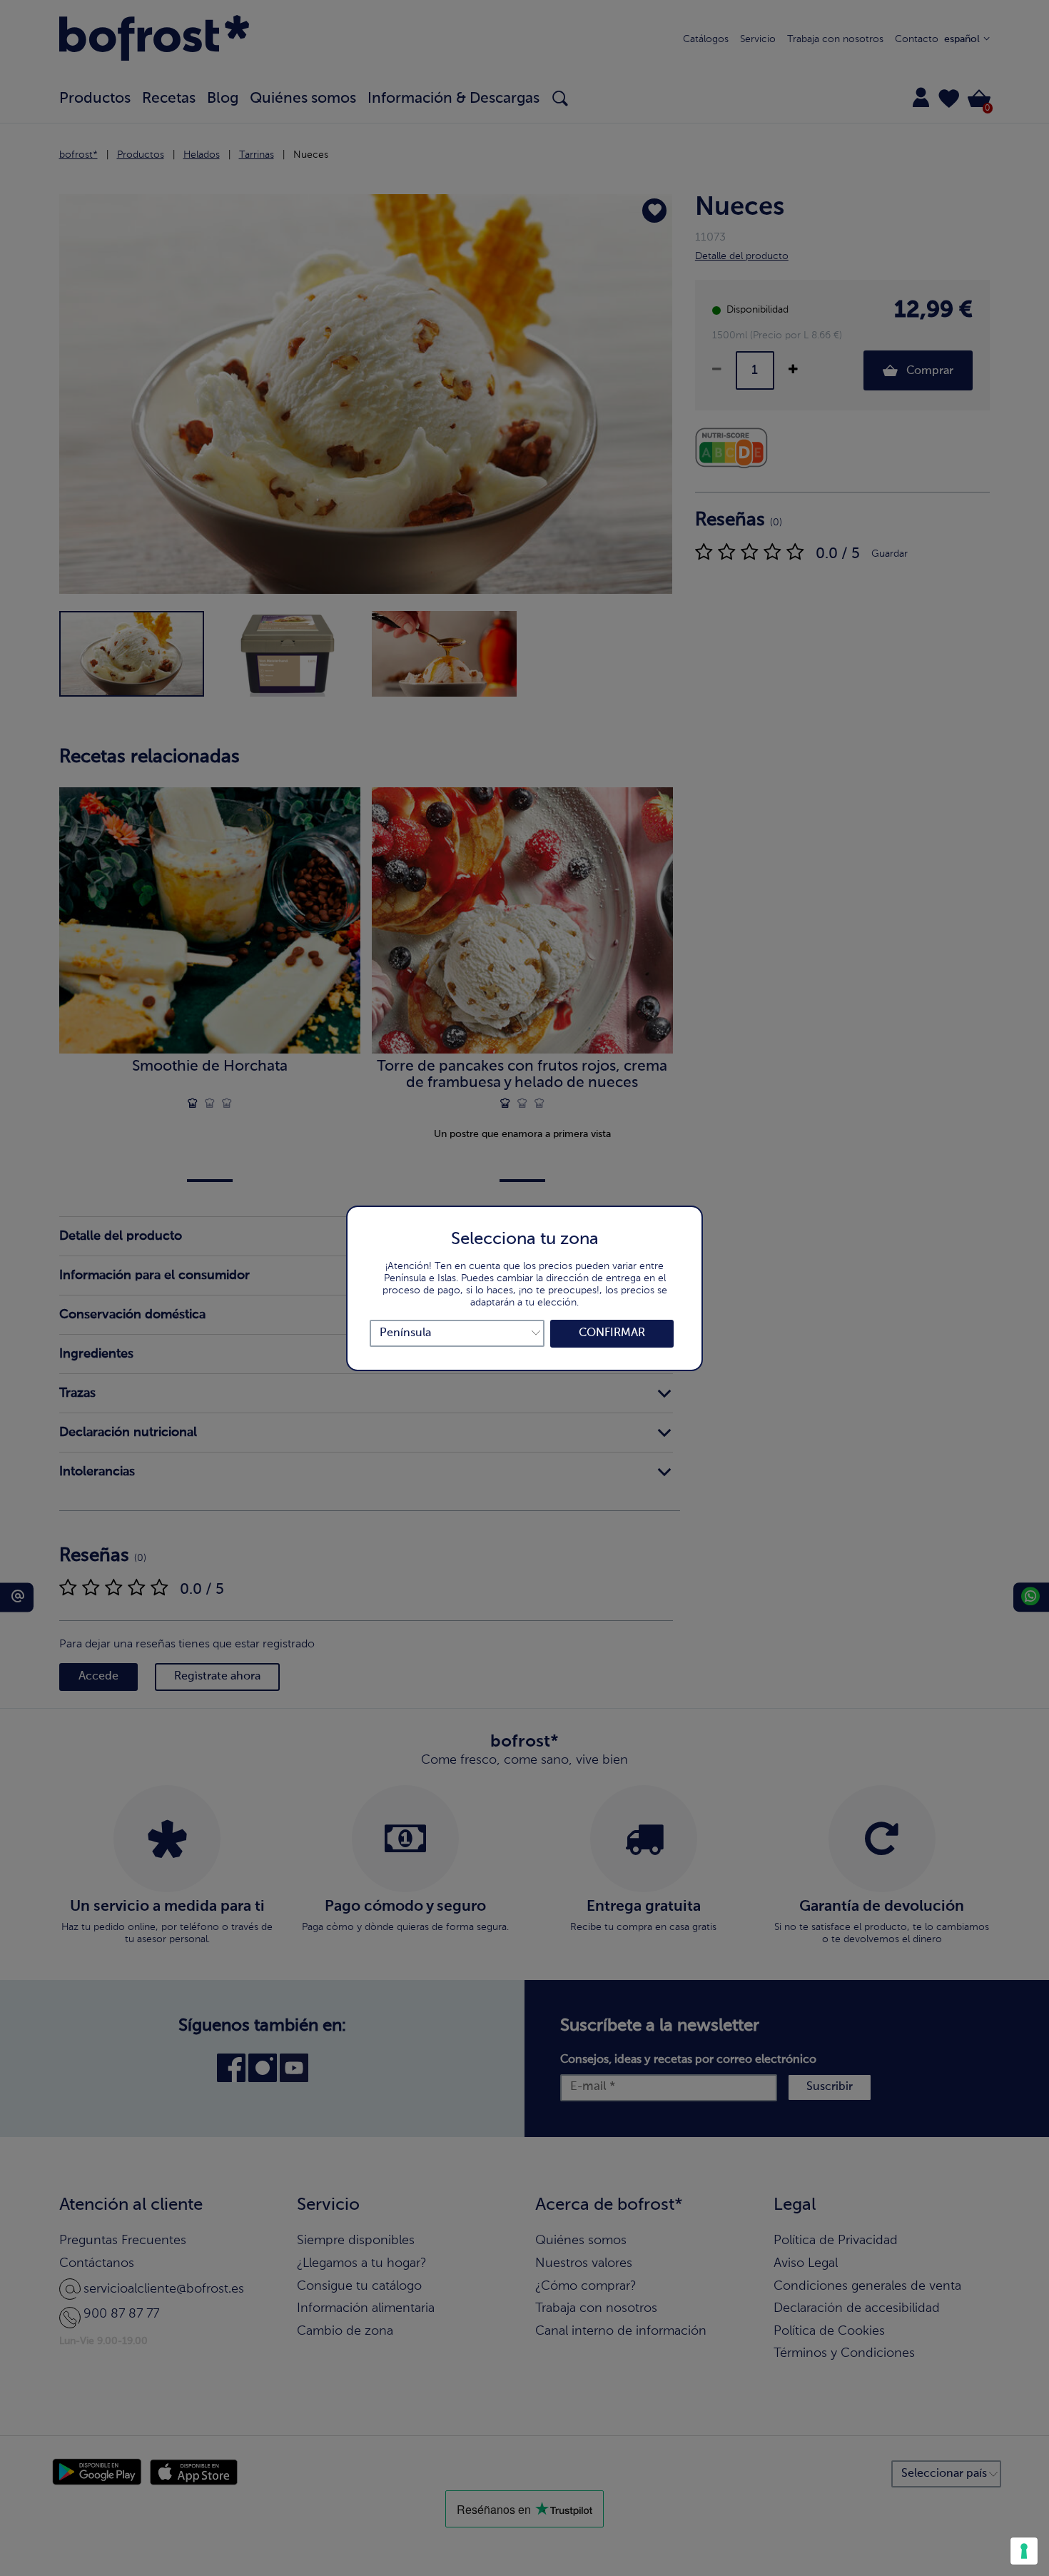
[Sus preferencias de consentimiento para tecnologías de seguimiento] (1024, 2551)
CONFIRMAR (612, 1333)
